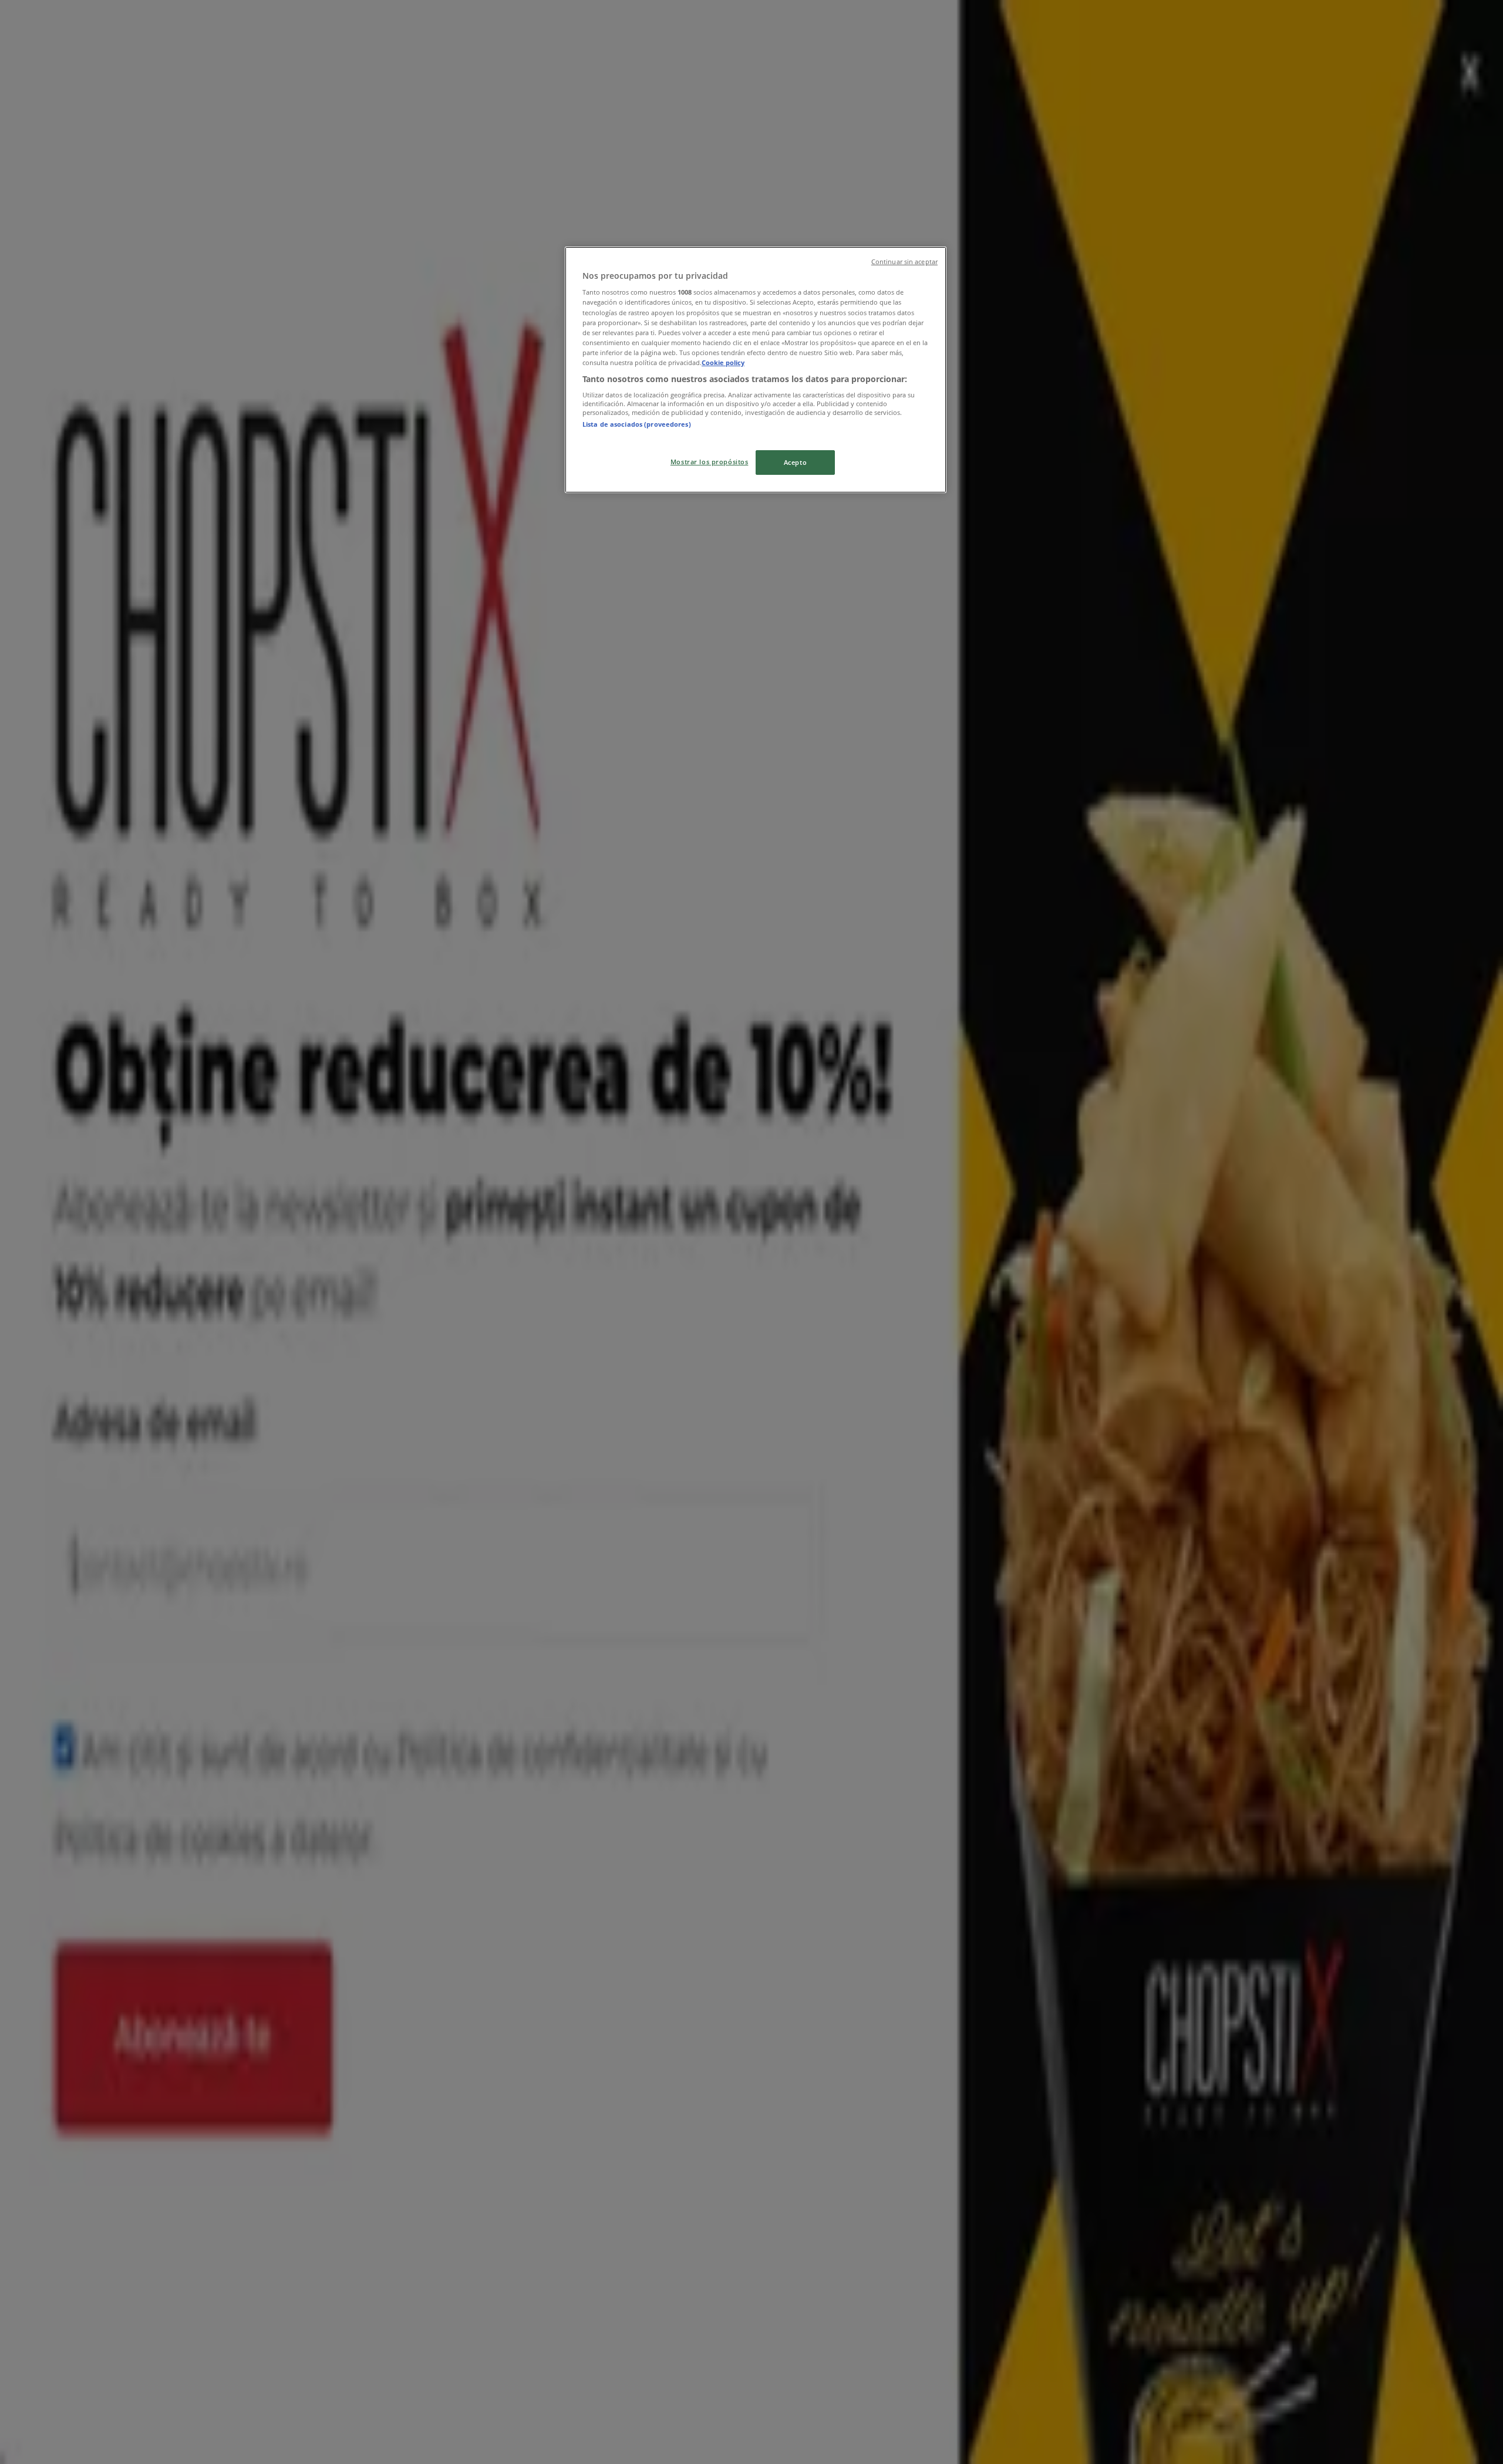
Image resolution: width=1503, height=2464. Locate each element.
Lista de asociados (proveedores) (637, 424)
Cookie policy (723, 362)
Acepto (795, 462)
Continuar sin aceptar (904, 262)
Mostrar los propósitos (710, 462)
